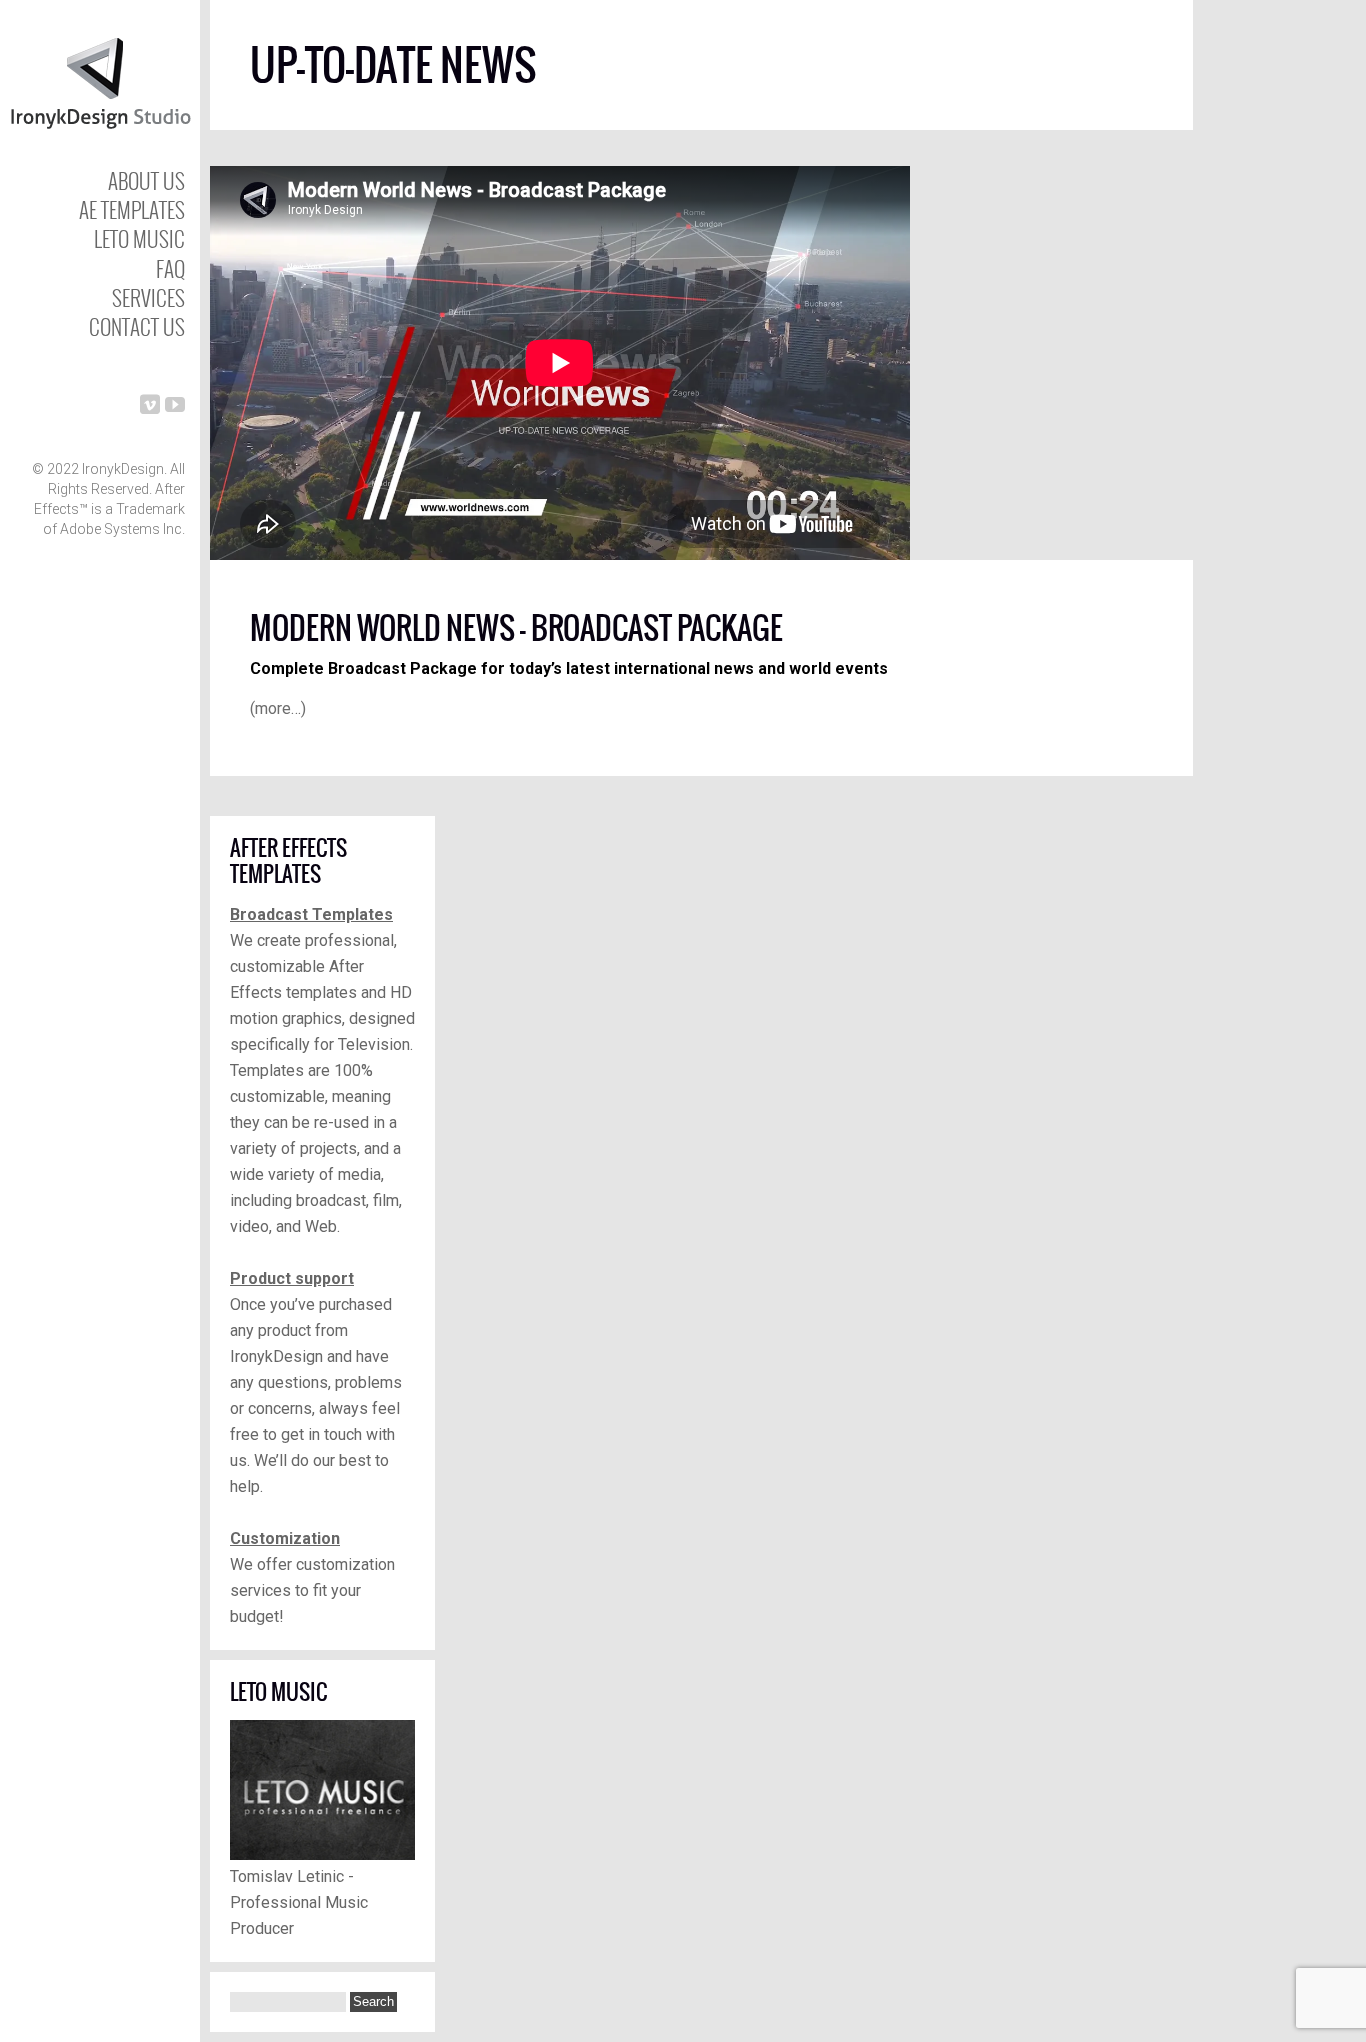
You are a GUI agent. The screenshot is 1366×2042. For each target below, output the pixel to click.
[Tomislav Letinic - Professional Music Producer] (322, 1854)
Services (148, 297)
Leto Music (139, 238)
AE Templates (132, 209)
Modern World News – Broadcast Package (516, 628)
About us (146, 180)
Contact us (137, 326)
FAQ (170, 268)
